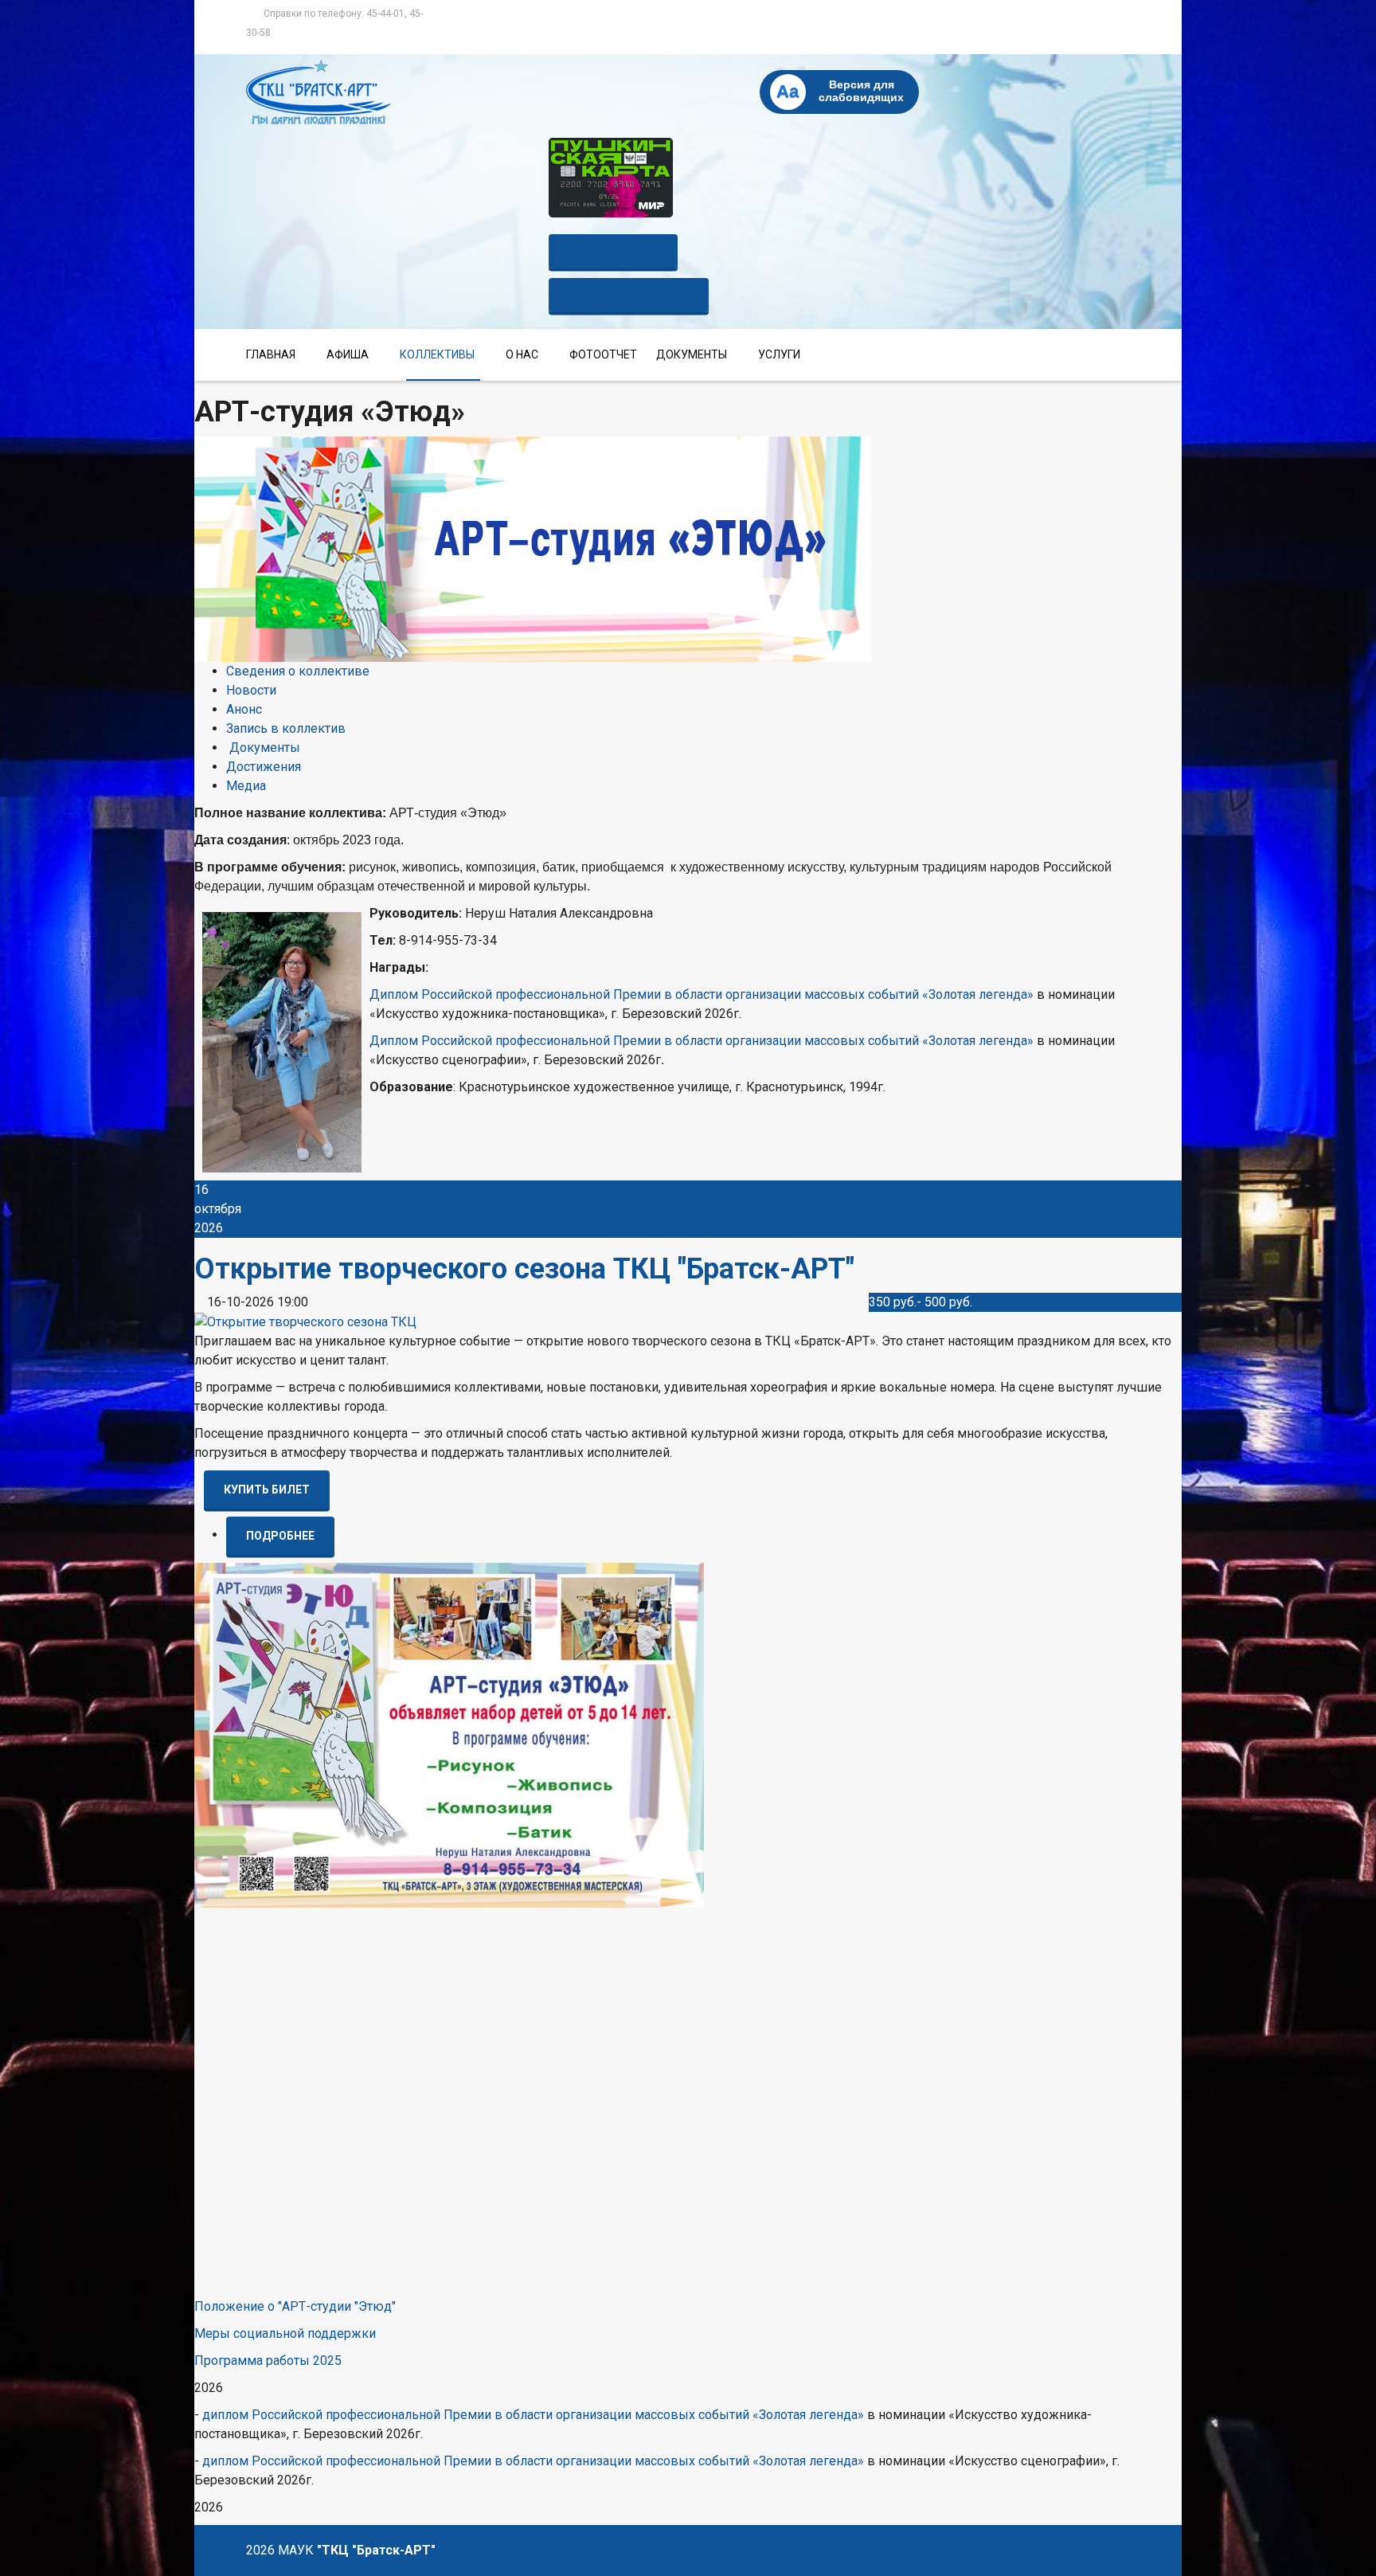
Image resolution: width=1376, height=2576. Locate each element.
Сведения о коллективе (298, 671)
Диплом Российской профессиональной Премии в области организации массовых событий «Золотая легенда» (702, 994)
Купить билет (613, 251)
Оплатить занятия (629, 295)
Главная (271, 354)
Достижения (264, 767)
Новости (251, 690)
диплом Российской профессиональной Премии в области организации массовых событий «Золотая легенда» (535, 2415)
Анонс (244, 709)
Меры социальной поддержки (285, 2333)
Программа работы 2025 (268, 2361)
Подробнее (280, 1536)
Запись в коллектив (286, 728)
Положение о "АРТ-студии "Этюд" (295, 2306)
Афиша (348, 354)
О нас (522, 354)
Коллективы (437, 354)
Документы (692, 354)
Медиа (246, 786)
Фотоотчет (603, 354)
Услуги (779, 354)
